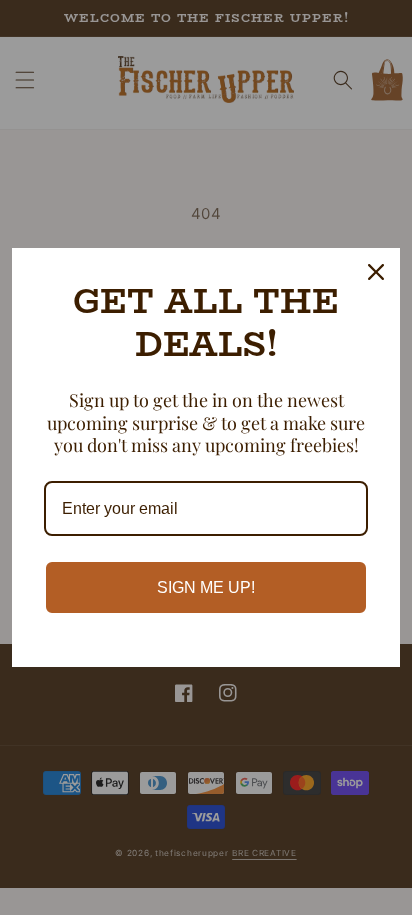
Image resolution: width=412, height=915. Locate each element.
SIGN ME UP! (206, 587)
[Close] (376, 272)
